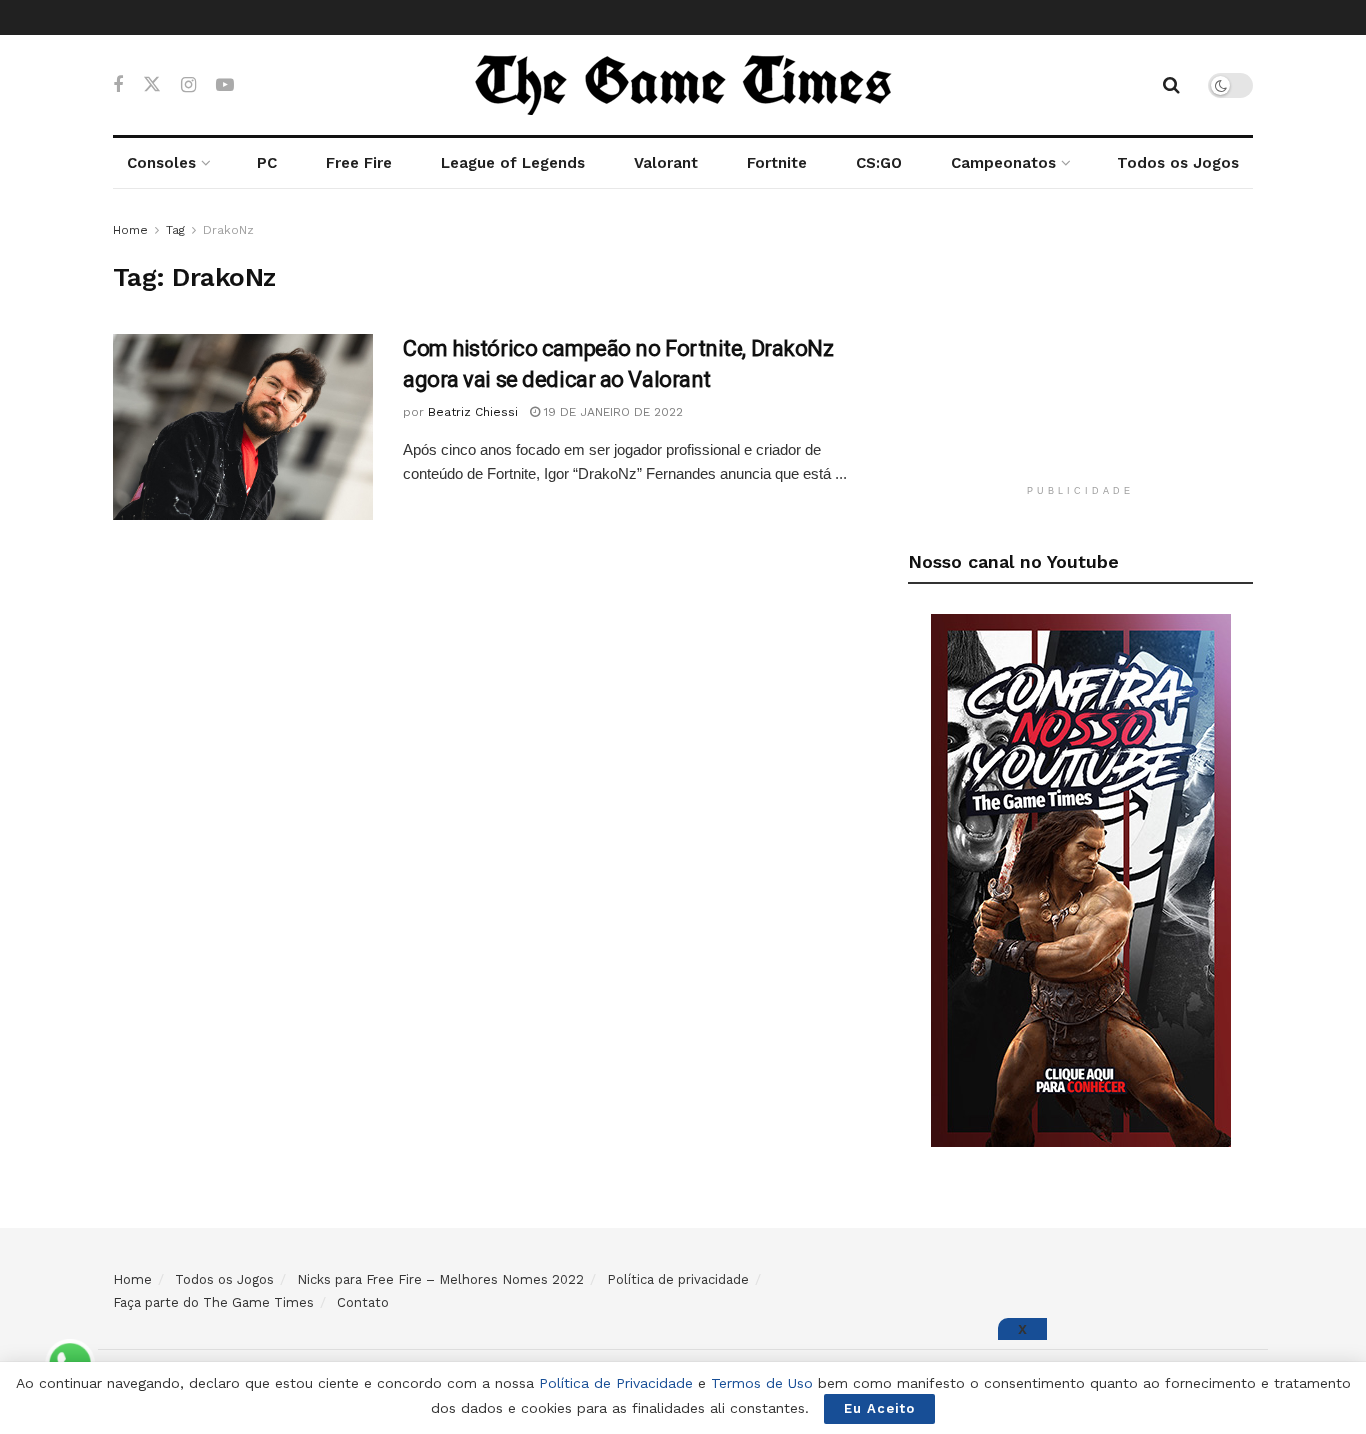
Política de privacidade (678, 1279)
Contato (363, 1302)
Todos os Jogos (1178, 163)
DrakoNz (228, 230)
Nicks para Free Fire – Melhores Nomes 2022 (440, 1279)
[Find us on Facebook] (118, 85)
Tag (175, 230)
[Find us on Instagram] (188, 85)
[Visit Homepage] (683, 85)
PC (267, 163)
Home (130, 230)
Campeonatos (1003, 163)
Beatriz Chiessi (473, 412)
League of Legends (513, 163)
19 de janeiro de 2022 (611, 412)
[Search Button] (1171, 85)
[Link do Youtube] (1081, 879)
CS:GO (879, 163)
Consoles (161, 163)
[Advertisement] (1081, 344)
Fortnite (777, 163)
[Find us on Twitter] (152, 85)
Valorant (666, 163)
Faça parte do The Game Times (213, 1302)
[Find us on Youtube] (225, 85)
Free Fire (359, 163)
